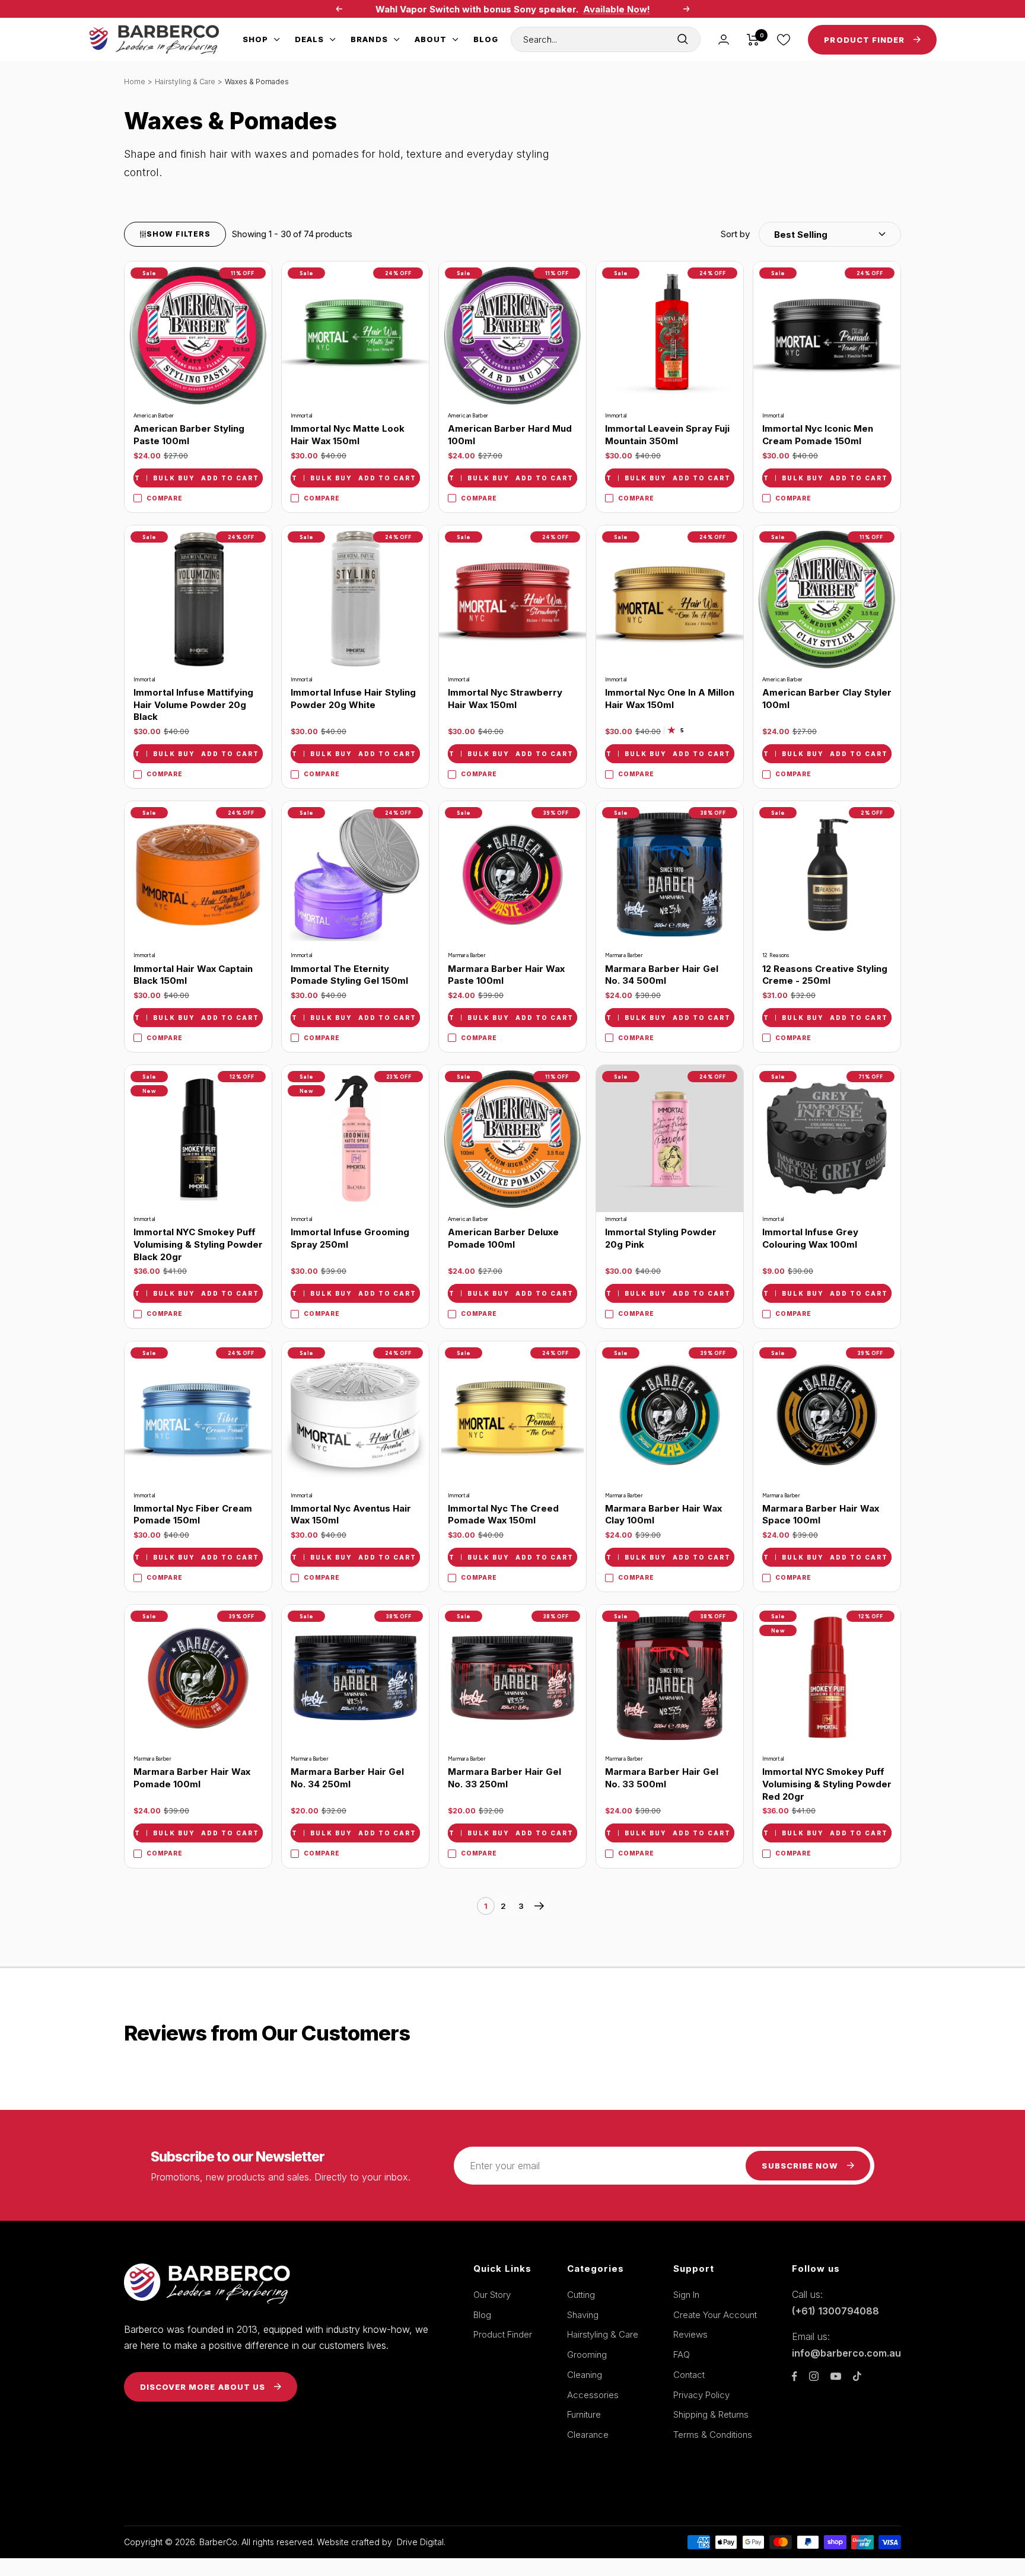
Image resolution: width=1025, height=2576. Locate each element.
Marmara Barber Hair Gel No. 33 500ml (662, 1778)
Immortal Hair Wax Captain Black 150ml (193, 975)
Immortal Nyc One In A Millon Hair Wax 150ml (670, 699)
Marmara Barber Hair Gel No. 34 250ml (347, 1778)
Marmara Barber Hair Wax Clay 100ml (663, 1515)
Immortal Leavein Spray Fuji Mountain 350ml (667, 435)
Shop (255, 39)
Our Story (492, 2295)
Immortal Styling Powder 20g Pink (661, 1238)
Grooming (587, 2355)
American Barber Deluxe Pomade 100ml (503, 1238)
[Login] (724, 39)
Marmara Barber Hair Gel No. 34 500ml (662, 975)
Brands (369, 39)
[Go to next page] (539, 1906)
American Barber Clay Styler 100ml (827, 699)
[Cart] (753, 40)
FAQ (682, 2355)
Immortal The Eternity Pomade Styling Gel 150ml (349, 975)
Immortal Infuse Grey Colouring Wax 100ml (810, 1238)
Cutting (581, 2295)
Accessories (593, 2395)
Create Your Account (715, 2315)
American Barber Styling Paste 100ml (189, 435)
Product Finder (503, 2334)
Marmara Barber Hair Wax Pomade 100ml (192, 1778)
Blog (486, 39)
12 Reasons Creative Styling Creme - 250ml (825, 975)
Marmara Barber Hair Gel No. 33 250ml (504, 1778)
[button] (811, 234)
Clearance (588, 2435)
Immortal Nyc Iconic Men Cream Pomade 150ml (818, 435)
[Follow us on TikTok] (857, 2376)
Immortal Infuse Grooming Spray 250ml (350, 1238)
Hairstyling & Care (185, 82)
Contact (689, 2375)
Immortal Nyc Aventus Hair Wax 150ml (351, 1515)
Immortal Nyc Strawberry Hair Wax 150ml (505, 699)
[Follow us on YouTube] (836, 2376)
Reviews (690, 2334)
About (431, 39)
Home (135, 82)
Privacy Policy (701, 2395)
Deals (309, 39)
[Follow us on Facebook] (795, 2376)
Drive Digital (420, 2542)
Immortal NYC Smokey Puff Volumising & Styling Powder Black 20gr (198, 1244)
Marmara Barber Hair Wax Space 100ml (821, 1515)
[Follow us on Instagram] (814, 2376)
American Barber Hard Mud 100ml (510, 435)
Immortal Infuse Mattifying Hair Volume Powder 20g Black (193, 704)
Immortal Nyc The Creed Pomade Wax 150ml (503, 1515)
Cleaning (585, 2375)
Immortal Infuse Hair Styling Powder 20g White (353, 699)
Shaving (583, 2315)
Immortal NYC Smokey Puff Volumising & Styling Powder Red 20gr (827, 1784)
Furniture (584, 2414)
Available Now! (617, 9)
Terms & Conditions (713, 2435)
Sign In (686, 2295)
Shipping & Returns (711, 2414)
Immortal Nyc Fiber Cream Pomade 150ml (193, 1515)
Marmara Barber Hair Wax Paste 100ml (506, 975)
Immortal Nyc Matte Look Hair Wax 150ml (348, 435)
